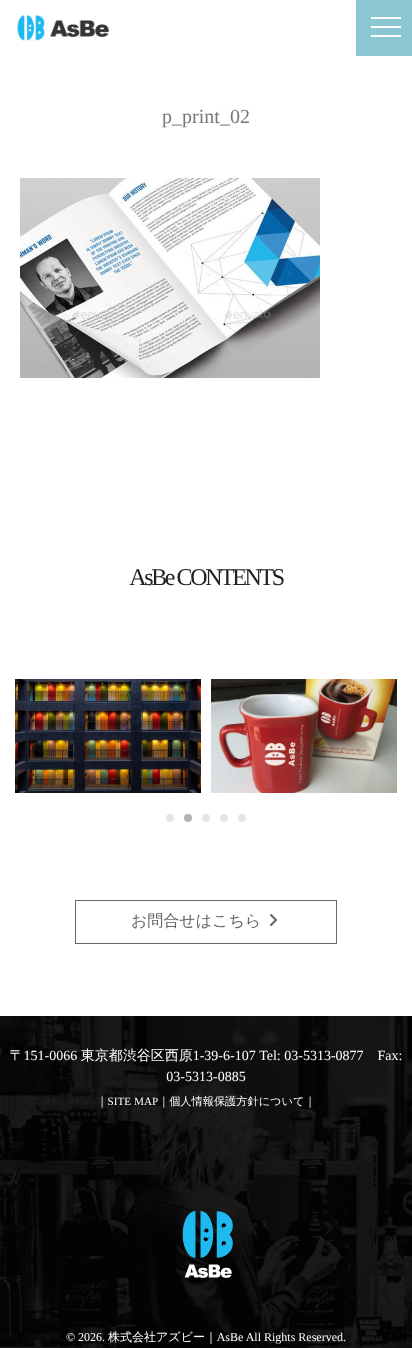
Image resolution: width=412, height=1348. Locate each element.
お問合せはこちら (198, 921)
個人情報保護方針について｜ (242, 1102)
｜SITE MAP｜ (133, 1102)
